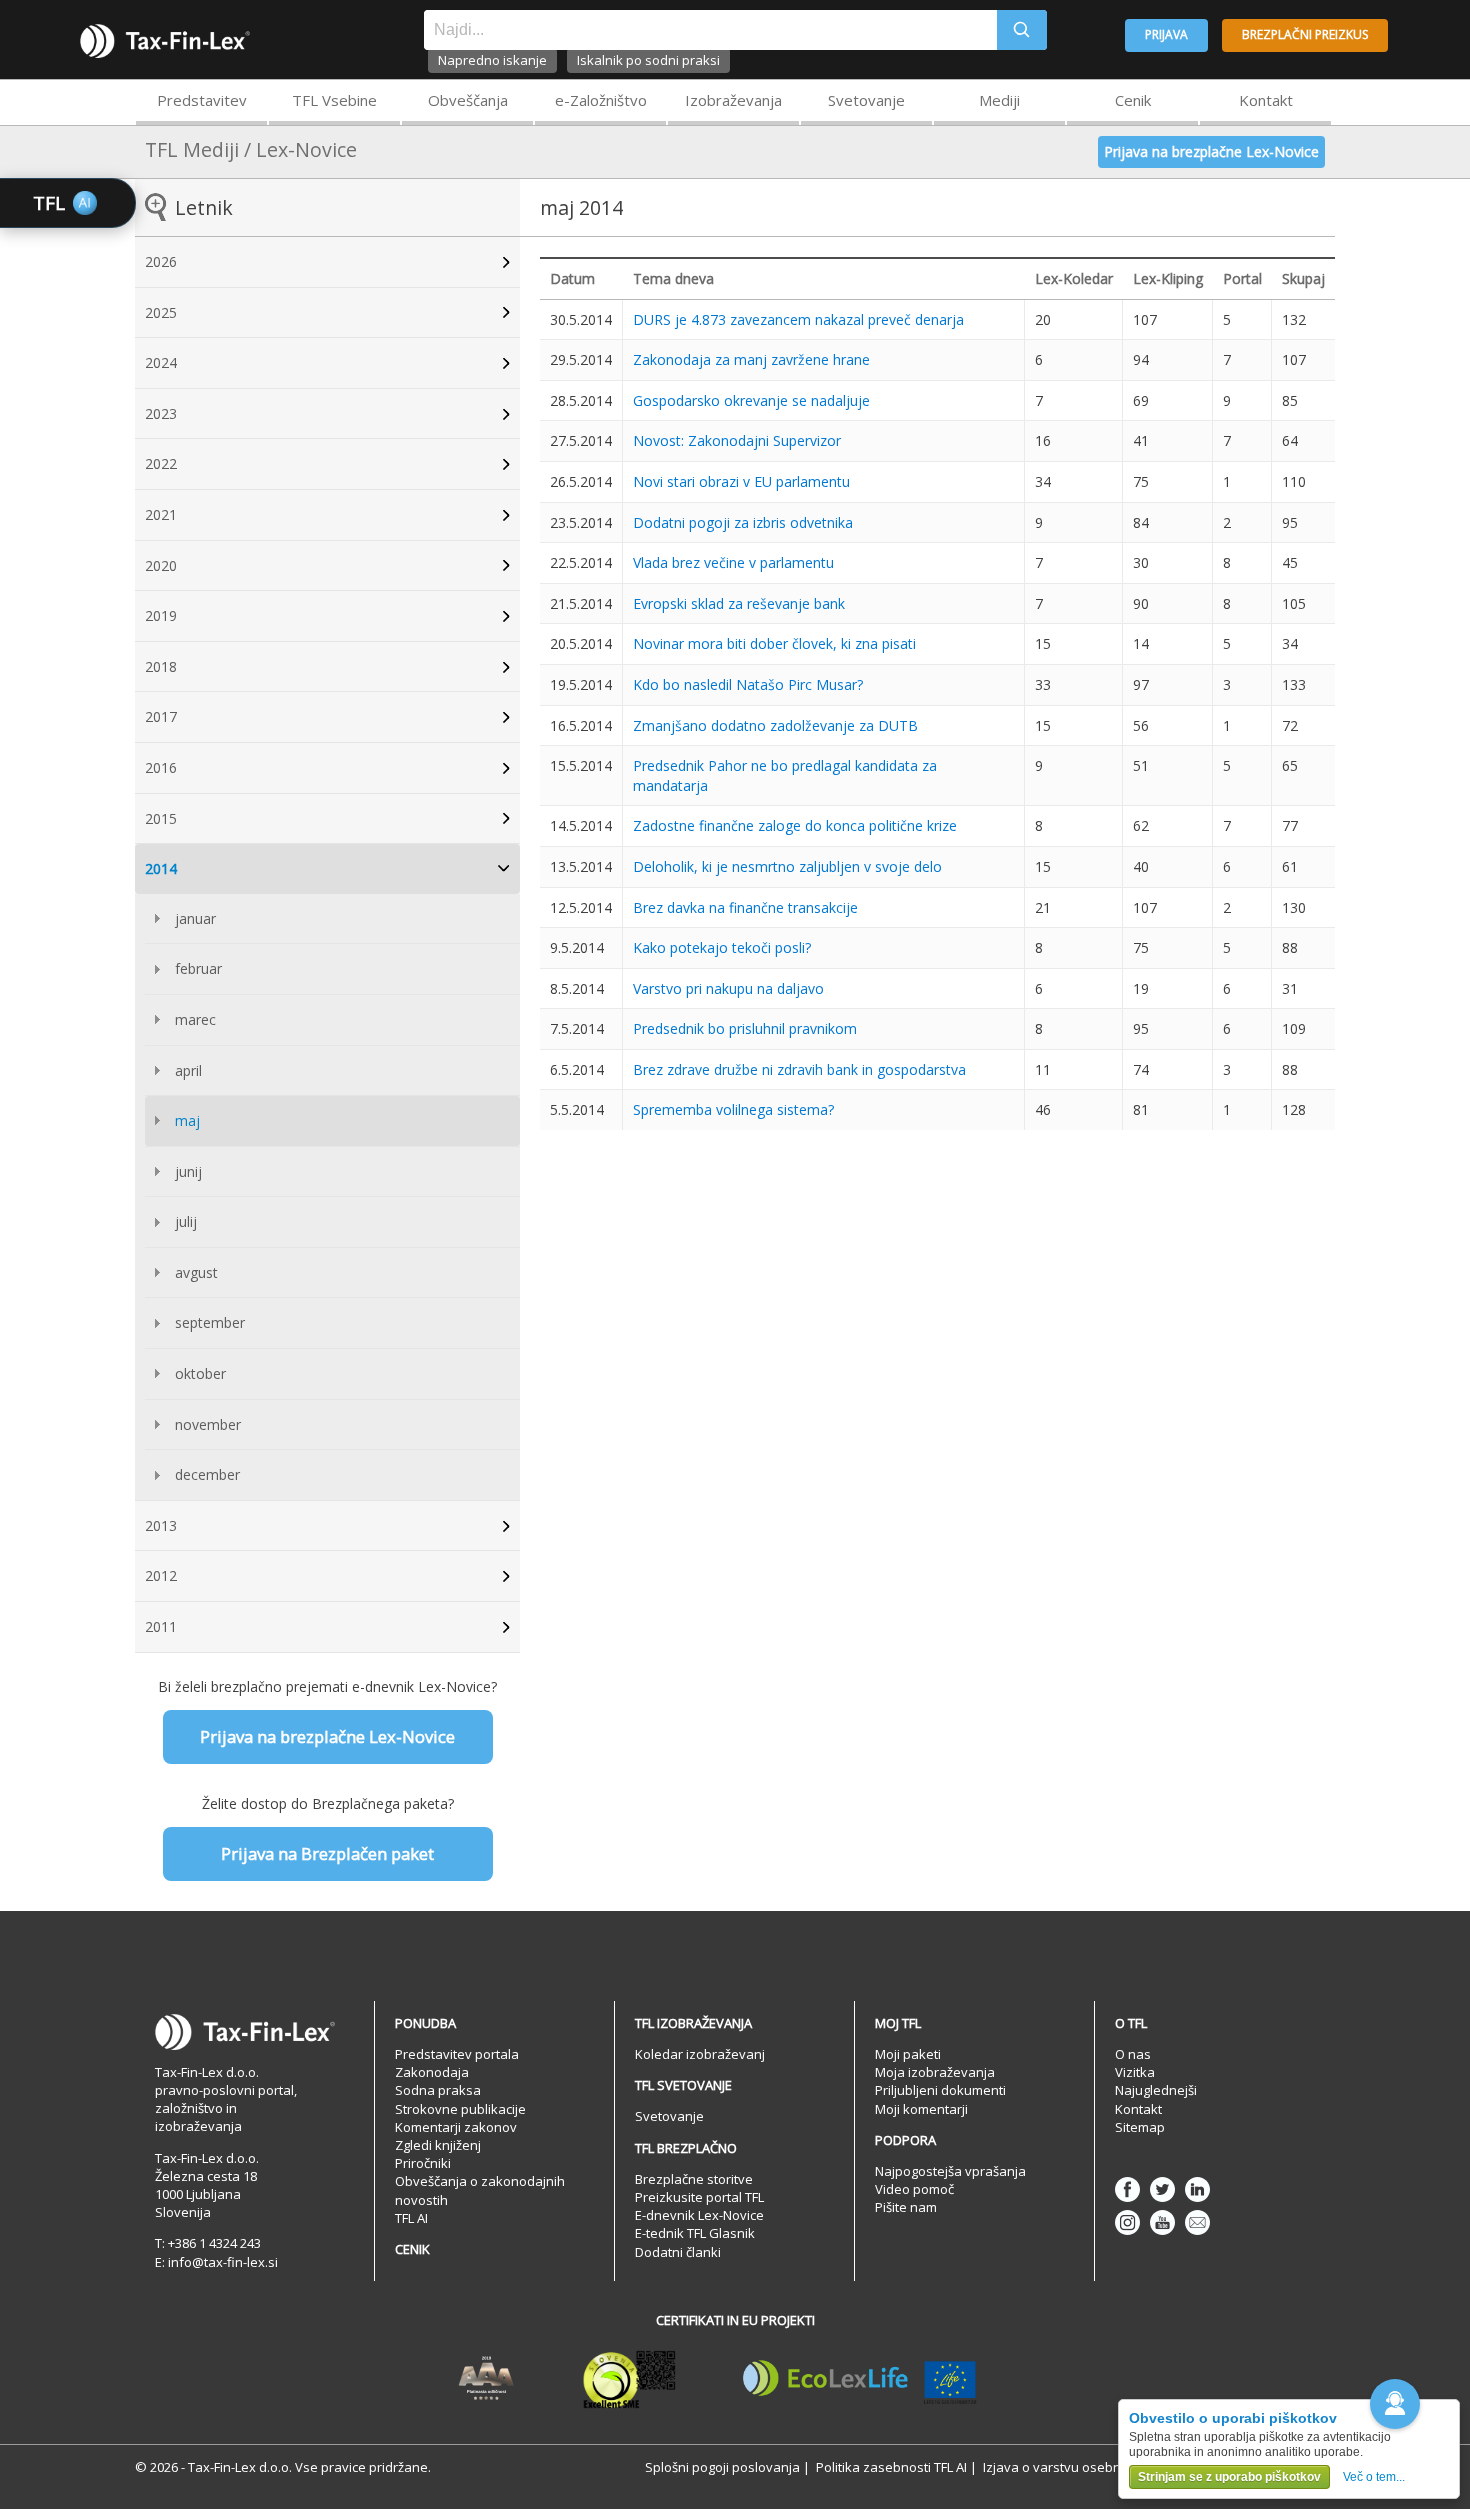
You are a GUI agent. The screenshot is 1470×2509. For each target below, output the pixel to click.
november (208, 1424)
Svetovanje (866, 100)
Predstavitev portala (457, 2054)
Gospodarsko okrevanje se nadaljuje (751, 400)
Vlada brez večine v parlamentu (733, 562)
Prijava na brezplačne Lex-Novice (1211, 151)
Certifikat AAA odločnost (486, 2379)
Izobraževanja (733, 100)
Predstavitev (202, 100)
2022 (161, 463)
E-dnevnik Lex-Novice (699, 2215)
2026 (161, 261)
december (207, 1474)
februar (198, 968)
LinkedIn (1197, 2189)
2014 (161, 868)
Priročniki (423, 2163)
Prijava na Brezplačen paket (327, 1853)
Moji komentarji (921, 2109)
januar (195, 918)
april (188, 1070)
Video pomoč (914, 2189)
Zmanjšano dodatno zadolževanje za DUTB (775, 725)
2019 (161, 615)
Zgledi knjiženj (438, 2145)
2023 (161, 413)
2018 (161, 666)
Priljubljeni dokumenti (940, 2090)
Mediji (999, 100)
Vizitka (1135, 2072)
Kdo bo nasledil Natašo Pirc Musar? (748, 684)
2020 (161, 565)
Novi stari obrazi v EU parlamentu (741, 481)
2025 (161, 312)
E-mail (1197, 2222)
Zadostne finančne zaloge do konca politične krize (795, 825)
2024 (161, 362)
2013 (161, 1525)
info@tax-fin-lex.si (223, 2262)
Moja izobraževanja (935, 2072)
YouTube (1162, 2222)
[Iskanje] (1022, 30)
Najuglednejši (1156, 2090)
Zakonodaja (432, 2072)
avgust (196, 1272)
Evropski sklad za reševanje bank (739, 603)
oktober (200, 1373)
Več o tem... (1374, 2477)
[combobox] (710, 30)
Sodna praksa (438, 2090)
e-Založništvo (601, 100)
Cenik (1133, 100)
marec (195, 1019)
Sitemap (1140, 2127)
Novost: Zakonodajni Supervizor (737, 440)
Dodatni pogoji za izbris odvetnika (743, 522)
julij (186, 1221)
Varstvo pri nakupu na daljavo (728, 988)
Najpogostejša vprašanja (950, 2171)
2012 (161, 1575)
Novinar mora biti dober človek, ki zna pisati (774, 643)
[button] (1395, 2404)
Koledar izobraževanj (700, 2054)
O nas (1133, 2054)
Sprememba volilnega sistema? (733, 1109)
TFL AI (411, 2218)
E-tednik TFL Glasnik (695, 2233)
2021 (161, 514)
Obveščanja (468, 100)
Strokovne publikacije (460, 2109)
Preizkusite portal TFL (699, 2197)
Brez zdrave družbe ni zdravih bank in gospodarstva (799, 1069)
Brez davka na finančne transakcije (745, 907)
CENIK (412, 2249)
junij (188, 1171)
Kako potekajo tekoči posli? (722, 947)
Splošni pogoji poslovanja (722, 2467)
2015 (161, 818)
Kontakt (1266, 100)
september (210, 1322)
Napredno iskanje (492, 60)
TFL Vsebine (334, 100)
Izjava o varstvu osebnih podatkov (1088, 2467)
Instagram (1127, 2222)
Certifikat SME (629, 2379)
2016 (161, 767)
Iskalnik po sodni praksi (648, 60)
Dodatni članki (678, 2252)
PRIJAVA (1166, 34)
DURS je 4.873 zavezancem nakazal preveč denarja (798, 319)
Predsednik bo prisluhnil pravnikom (745, 1028)
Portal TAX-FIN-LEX (165, 41)
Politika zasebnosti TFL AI (891, 2467)
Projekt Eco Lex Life (860, 2379)
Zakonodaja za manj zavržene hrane (751, 359)
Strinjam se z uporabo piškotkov (1229, 2477)
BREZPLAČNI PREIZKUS (1305, 34)
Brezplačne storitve (694, 2179)
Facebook (1127, 2189)
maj (187, 1120)
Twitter (1162, 2189)
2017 (161, 716)
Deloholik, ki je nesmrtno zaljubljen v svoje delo (787, 866)
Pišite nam (906, 2207)
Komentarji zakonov (456, 2127)
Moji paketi (908, 2054)
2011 (161, 1626)
